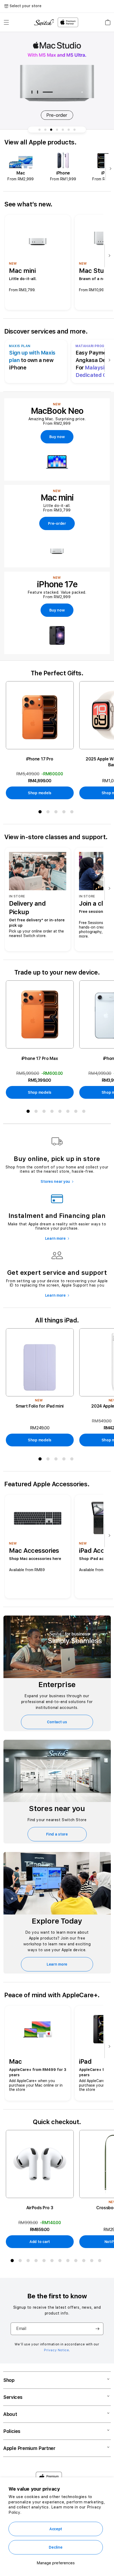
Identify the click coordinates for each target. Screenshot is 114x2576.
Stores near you (55, 1181)
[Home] (44, 22)
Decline (56, 2547)
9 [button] (77, 2262)
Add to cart (40, 2242)
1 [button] (41, 813)
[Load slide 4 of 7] (57, 130)
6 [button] (69, 1112)
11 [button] (93, 2262)
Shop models (40, 793)
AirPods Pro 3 (40, 2208)
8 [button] (85, 1112)
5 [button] (73, 813)
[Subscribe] (97, 2329)
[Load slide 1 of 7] (40, 130)
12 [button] (101, 2262)
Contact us (57, 1722)
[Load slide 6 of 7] (69, 130)
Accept (56, 2529)
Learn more (55, 1238)
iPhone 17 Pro (40, 759)
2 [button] (49, 813)
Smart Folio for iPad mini (40, 1406)
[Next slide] (109, 169)
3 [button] (57, 813)
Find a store (57, 1834)
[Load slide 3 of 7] (51, 130)
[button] (6, 22)
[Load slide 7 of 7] (74, 130)
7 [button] (77, 1112)
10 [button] (85, 2262)
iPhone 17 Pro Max (40, 1058)
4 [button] (65, 813)
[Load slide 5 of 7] (63, 130)
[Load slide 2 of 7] (45, 130)
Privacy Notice (56, 2350)
